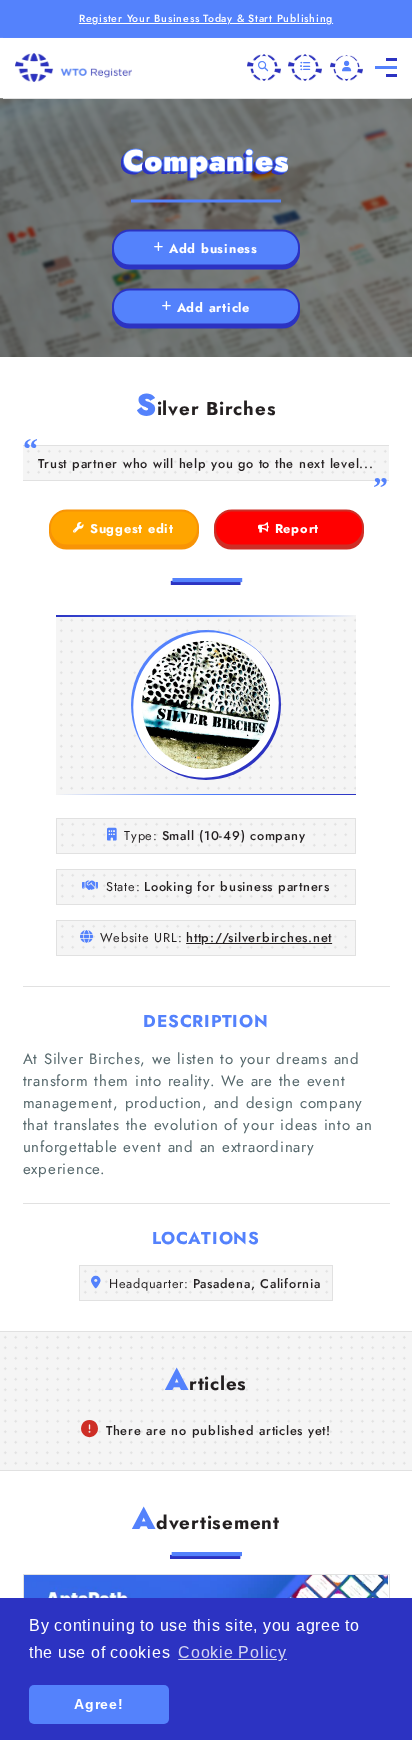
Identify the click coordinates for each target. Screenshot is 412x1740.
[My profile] (347, 68)
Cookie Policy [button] (232, 1652)
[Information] (305, 68)
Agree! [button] (99, 1704)
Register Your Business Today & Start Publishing (206, 18)
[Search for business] (264, 68)
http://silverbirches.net (259, 937)
